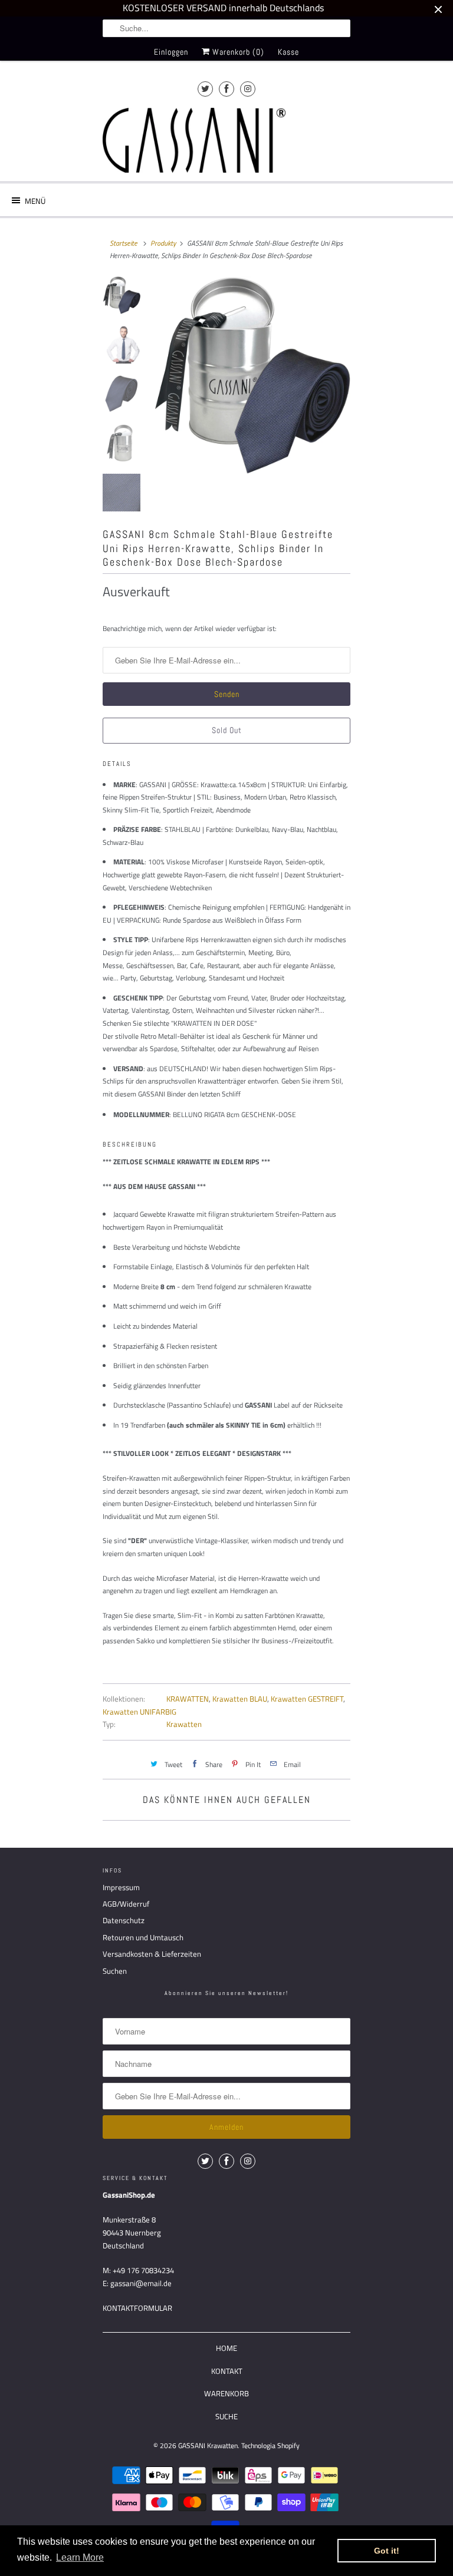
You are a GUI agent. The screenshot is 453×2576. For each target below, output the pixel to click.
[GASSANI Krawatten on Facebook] (226, 89)
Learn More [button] (80, 2557)
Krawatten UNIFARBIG (139, 1712)
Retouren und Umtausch (143, 1937)
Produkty (163, 243)
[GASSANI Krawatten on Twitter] (205, 89)
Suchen (115, 1971)
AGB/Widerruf (126, 1904)
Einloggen (171, 52)
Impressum (121, 1887)
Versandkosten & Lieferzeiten (152, 1954)
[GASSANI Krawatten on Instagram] (248, 89)
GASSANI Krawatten (208, 2445)
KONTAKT (227, 2371)
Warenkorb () (237, 52)
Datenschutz (124, 1920)
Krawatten (184, 1724)
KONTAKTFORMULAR (137, 2308)
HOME (226, 2348)
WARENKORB (226, 2393)
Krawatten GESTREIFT (307, 1699)
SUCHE (226, 2416)
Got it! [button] (387, 2551)
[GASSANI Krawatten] (194, 140)
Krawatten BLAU (240, 1699)
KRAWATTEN (188, 1699)
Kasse (288, 52)
